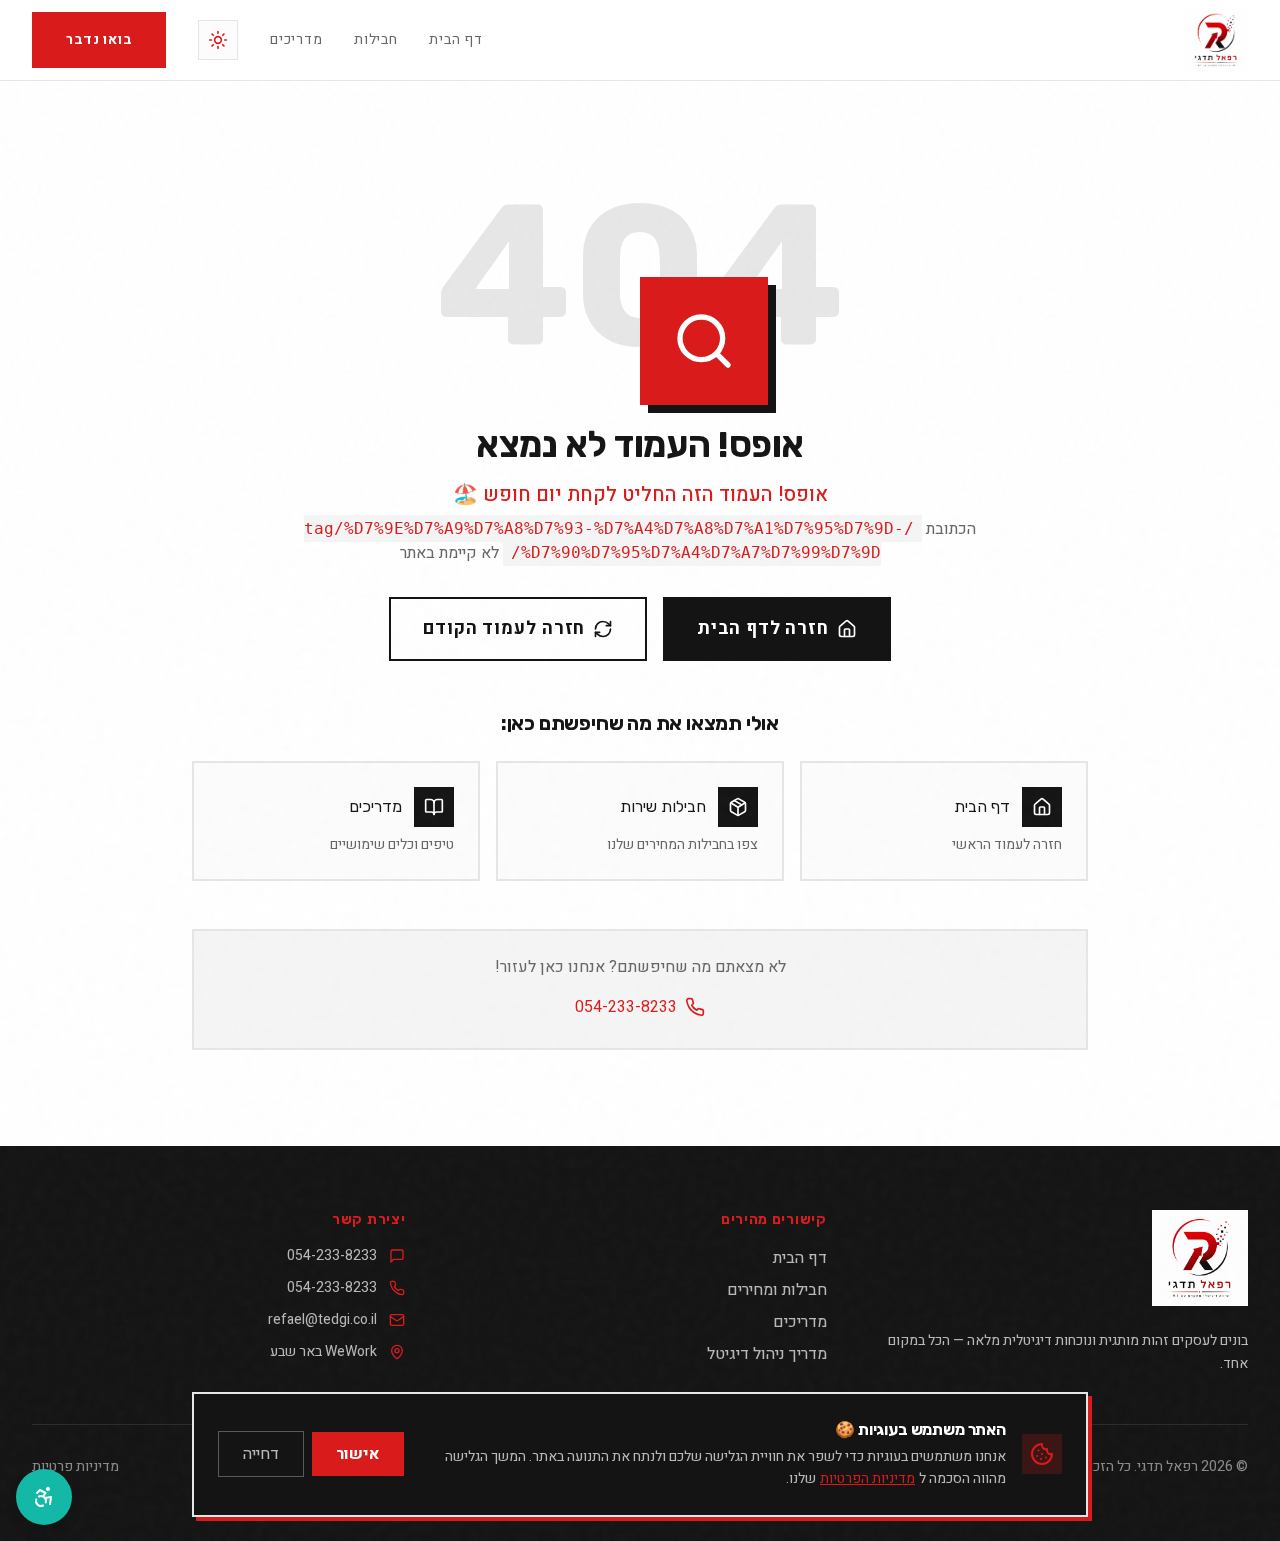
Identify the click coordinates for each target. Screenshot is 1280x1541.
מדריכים (296, 40)
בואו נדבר (99, 39)
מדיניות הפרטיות (867, 1478)
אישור (358, 1454)
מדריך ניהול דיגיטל (766, 1354)
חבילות (375, 40)
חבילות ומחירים (776, 1290)
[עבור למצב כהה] (218, 40)
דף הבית (455, 40)
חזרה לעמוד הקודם (504, 628)
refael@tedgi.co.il (322, 1320)
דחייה (261, 1454)
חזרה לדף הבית (763, 628)
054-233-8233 (626, 1007)
